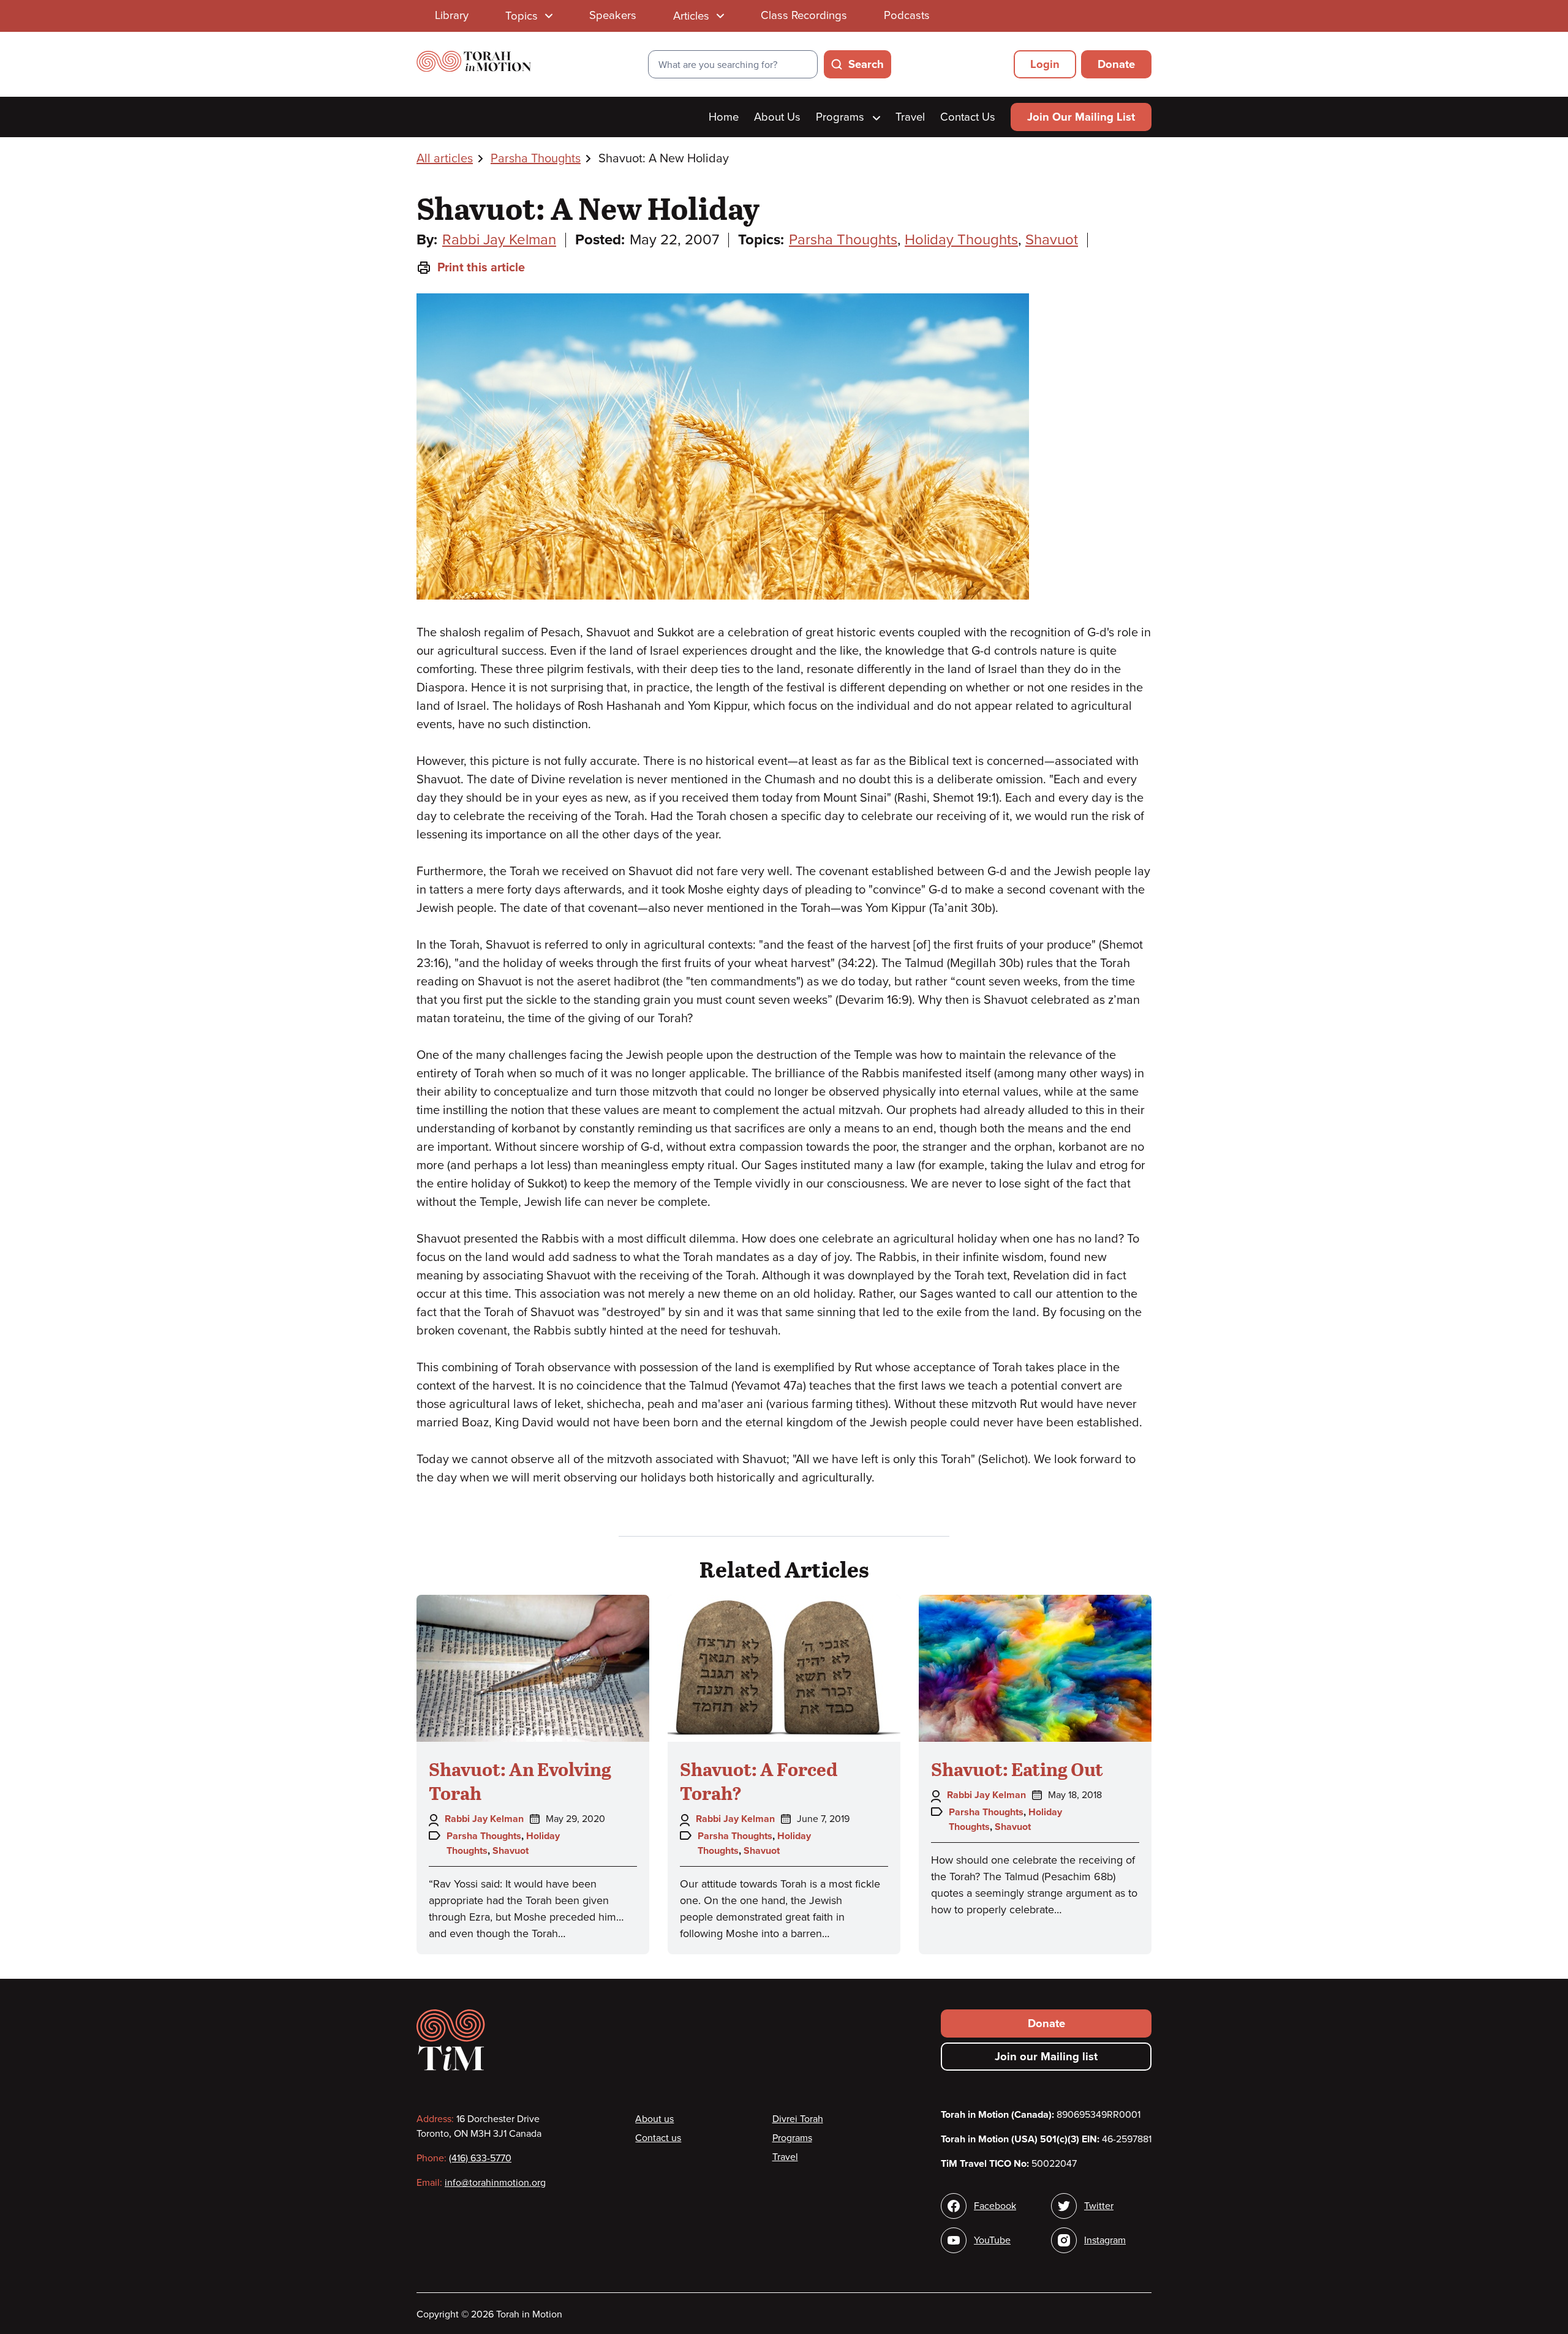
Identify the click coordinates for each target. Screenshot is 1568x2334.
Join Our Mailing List (1081, 117)
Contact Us (968, 117)
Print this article (481, 268)
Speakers (613, 15)
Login (1045, 64)
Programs (842, 117)
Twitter (1099, 2206)
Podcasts (907, 15)
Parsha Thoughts (536, 159)
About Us (777, 117)
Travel (910, 117)
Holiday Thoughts (961, 240)
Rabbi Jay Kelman (499, 240)
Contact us (658, 2138)
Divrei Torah (798, 2119)
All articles (445, 159)
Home (724, 117)
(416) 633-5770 (480, 2158)
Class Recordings (804, 15)
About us (654, 2119)
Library (452, 15)
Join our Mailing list (1046, 2057)
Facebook (995, 2206)
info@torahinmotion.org (495, 2183)
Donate (1116, 64)
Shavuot (1052, 240)
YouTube (992, 2240)
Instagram (1105, 2240)
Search (866, 64)
